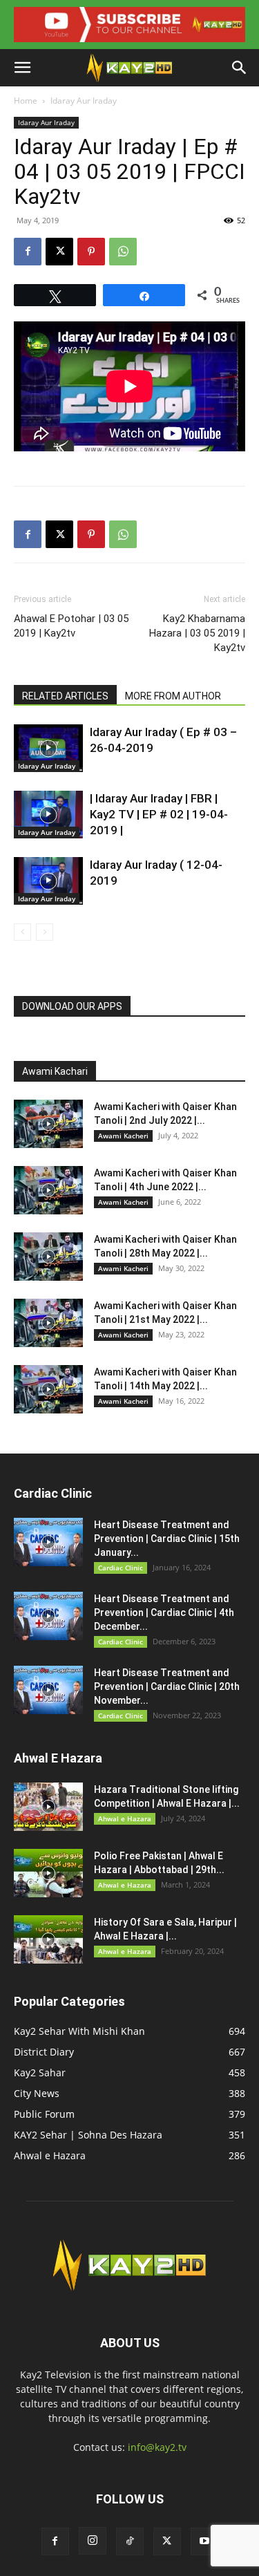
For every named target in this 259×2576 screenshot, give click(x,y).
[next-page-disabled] (45, 932)
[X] (59, 252)
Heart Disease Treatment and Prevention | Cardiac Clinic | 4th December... (164, 1613)
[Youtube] (204, 2541)
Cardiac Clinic (121, 1568)
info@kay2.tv (157, 2447)
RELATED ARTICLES (65, 696)
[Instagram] (93, 2541)
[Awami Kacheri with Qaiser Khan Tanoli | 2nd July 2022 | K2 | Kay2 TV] (48, 1124)
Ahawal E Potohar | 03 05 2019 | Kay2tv (71, 626)
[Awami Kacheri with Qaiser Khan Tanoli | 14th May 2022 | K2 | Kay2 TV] (48, 1389)
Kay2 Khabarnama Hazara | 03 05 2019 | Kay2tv (197, 633)
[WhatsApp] (123, 252)
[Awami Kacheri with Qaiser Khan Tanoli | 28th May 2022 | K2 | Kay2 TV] (48, 1257)
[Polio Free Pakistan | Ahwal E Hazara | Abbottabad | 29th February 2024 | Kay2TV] (48, 1873)
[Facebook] (28, 252)
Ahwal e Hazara (125, 1818)
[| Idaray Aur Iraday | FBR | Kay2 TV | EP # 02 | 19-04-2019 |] (48, 815)
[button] (22, 68)
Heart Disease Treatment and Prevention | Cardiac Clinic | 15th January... (167, 1539)
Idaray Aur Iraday (84, 101)
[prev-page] (22, 932)
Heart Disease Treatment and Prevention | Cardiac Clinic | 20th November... (167, 1686)
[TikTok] (130, 2541)
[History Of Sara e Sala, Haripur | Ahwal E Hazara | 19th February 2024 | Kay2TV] (48, 1939)
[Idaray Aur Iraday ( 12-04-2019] (48, 881)
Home (26, 101)
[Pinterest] (91, 252)
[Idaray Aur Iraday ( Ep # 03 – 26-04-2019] (48, 748)
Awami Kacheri (123, 1136)
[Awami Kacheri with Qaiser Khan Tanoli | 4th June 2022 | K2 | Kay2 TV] (48, 1190)
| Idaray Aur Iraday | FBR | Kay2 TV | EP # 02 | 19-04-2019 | (159, 814)
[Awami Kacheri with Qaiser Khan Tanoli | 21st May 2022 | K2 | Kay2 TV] (48, 1323)
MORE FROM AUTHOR (173, 696)
